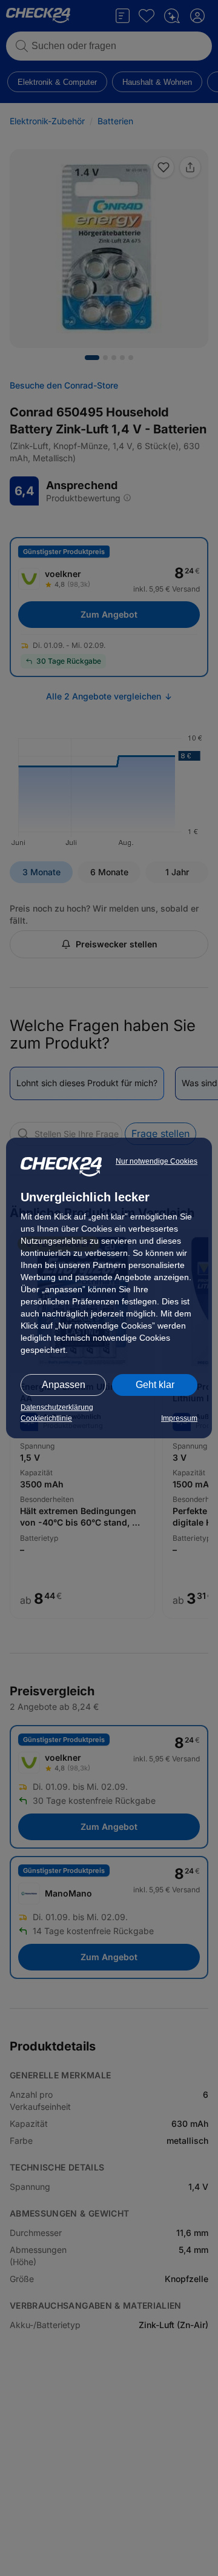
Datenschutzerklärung (57, 1407)
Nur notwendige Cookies (157, 1161)
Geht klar (155, 1385)
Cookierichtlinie (46, 1418)
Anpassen (64, 1385)
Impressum (179, 1418)
